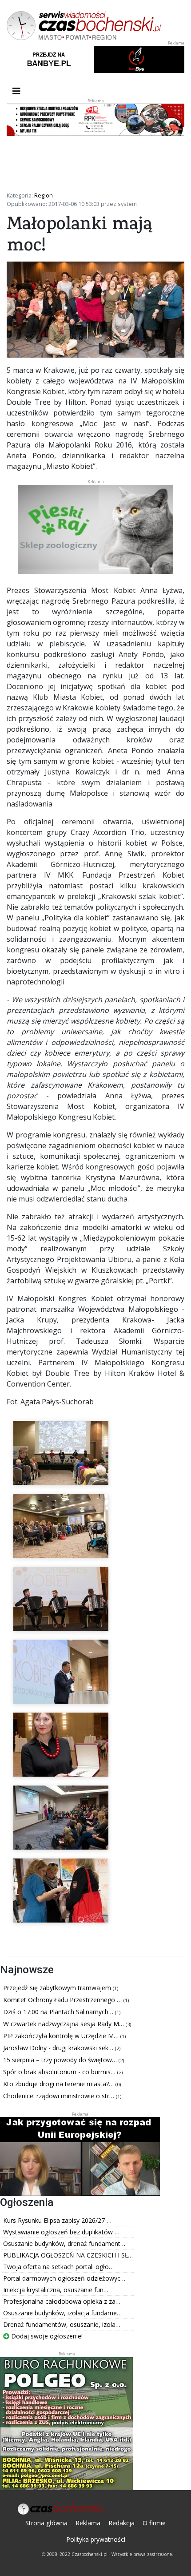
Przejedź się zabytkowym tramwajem (58, 1988)
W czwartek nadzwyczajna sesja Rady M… (64, 2024)
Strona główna (46, 2523)
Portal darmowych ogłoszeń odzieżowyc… (64, 2278)
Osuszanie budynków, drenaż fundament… (64, 2243)
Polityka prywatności (96, 2539)
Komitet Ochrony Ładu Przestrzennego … (63, 2000)
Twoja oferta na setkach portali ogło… (58, 2267)
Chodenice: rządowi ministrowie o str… (60, 2096)
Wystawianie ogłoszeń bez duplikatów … (61, 2232)
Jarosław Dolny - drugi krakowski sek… (59, 2048)
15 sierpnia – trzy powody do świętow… (61, 2060)
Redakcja (121, 2523)
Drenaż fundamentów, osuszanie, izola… (62, 2324)
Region (44, 195)
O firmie (154, 2523)
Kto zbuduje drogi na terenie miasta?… (59, 2084)
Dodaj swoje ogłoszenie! (46, 2336)
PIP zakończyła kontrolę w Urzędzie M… (62, 2036)
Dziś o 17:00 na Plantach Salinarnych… (59, 2012)
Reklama (88, 2523)
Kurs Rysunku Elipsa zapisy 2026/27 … (57, 2220)
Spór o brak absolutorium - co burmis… (60, 2072)
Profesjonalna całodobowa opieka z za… (62, 2301)
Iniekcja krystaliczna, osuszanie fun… (56, 2290)
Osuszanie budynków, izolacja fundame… (62, 2313)
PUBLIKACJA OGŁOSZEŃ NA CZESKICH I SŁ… (68, 2255)
